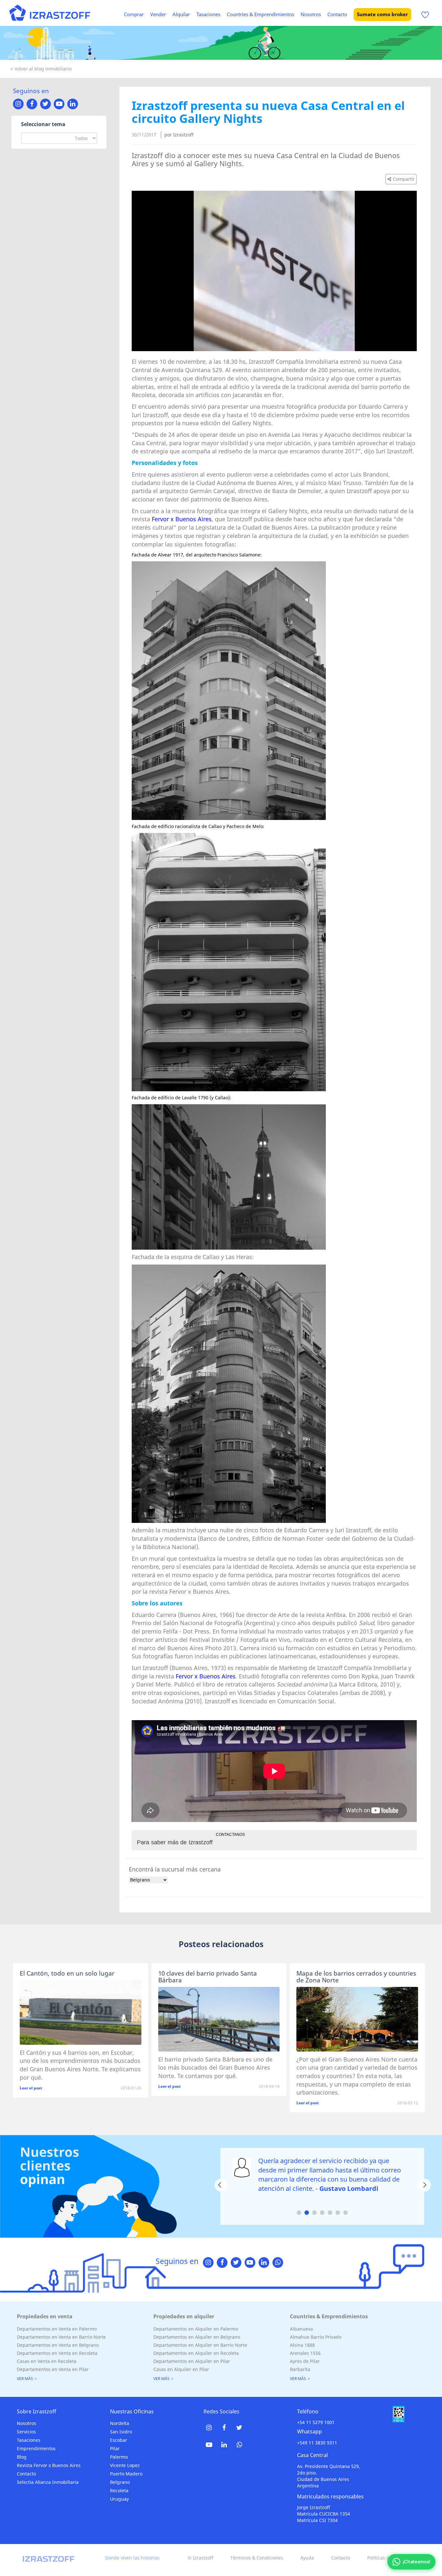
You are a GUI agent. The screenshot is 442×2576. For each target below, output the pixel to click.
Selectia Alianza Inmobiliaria (48, 2482)
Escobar (119, 2440)
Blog (22, 2457)
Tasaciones (208, 14)
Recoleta (119, 2490)
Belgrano (120, 2482)
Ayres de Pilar (305, 2361)
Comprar (134, 14)
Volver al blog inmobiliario (43, 69)
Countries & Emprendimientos (260, 14)
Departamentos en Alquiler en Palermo (196, 2329)
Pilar (115, 2448)
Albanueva (301, 2329)
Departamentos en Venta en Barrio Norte (61, 2337)
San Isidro (121, 2432)
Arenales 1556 (305, 2353)
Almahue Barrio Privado (316, 2337)
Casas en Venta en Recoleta (47, 2361)
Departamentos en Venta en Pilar (53, 2369)
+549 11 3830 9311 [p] (317, 2443)
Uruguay (119, 2499)
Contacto (337, 14)
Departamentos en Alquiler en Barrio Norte (200, 2345)
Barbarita (300, 2369)
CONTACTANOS (230, 1835)
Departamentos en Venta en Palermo (57, 2329)
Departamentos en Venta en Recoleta (57, 2353)
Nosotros (311, 14)
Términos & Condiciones (257, 2558)
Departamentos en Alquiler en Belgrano (197, 2337)
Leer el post (31, 2088)
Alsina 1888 (302, 2345)
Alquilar (181, 14)
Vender (158, 14)
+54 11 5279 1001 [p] (316, 2422)
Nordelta (120, 2423)
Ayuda (307, 2558)
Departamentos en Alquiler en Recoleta (196, 2353)
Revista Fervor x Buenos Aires (49, 2465)
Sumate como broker (382, 14)
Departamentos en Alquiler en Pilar (192, 2361)
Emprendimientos (36, 2448)
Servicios (26, 2432)
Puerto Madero (126, 2474)
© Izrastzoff (200, 2558)
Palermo (119, 2457)
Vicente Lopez (125, 2465)
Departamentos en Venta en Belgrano (58, 2345)
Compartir (404, 179)
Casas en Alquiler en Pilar (181, 2369)
